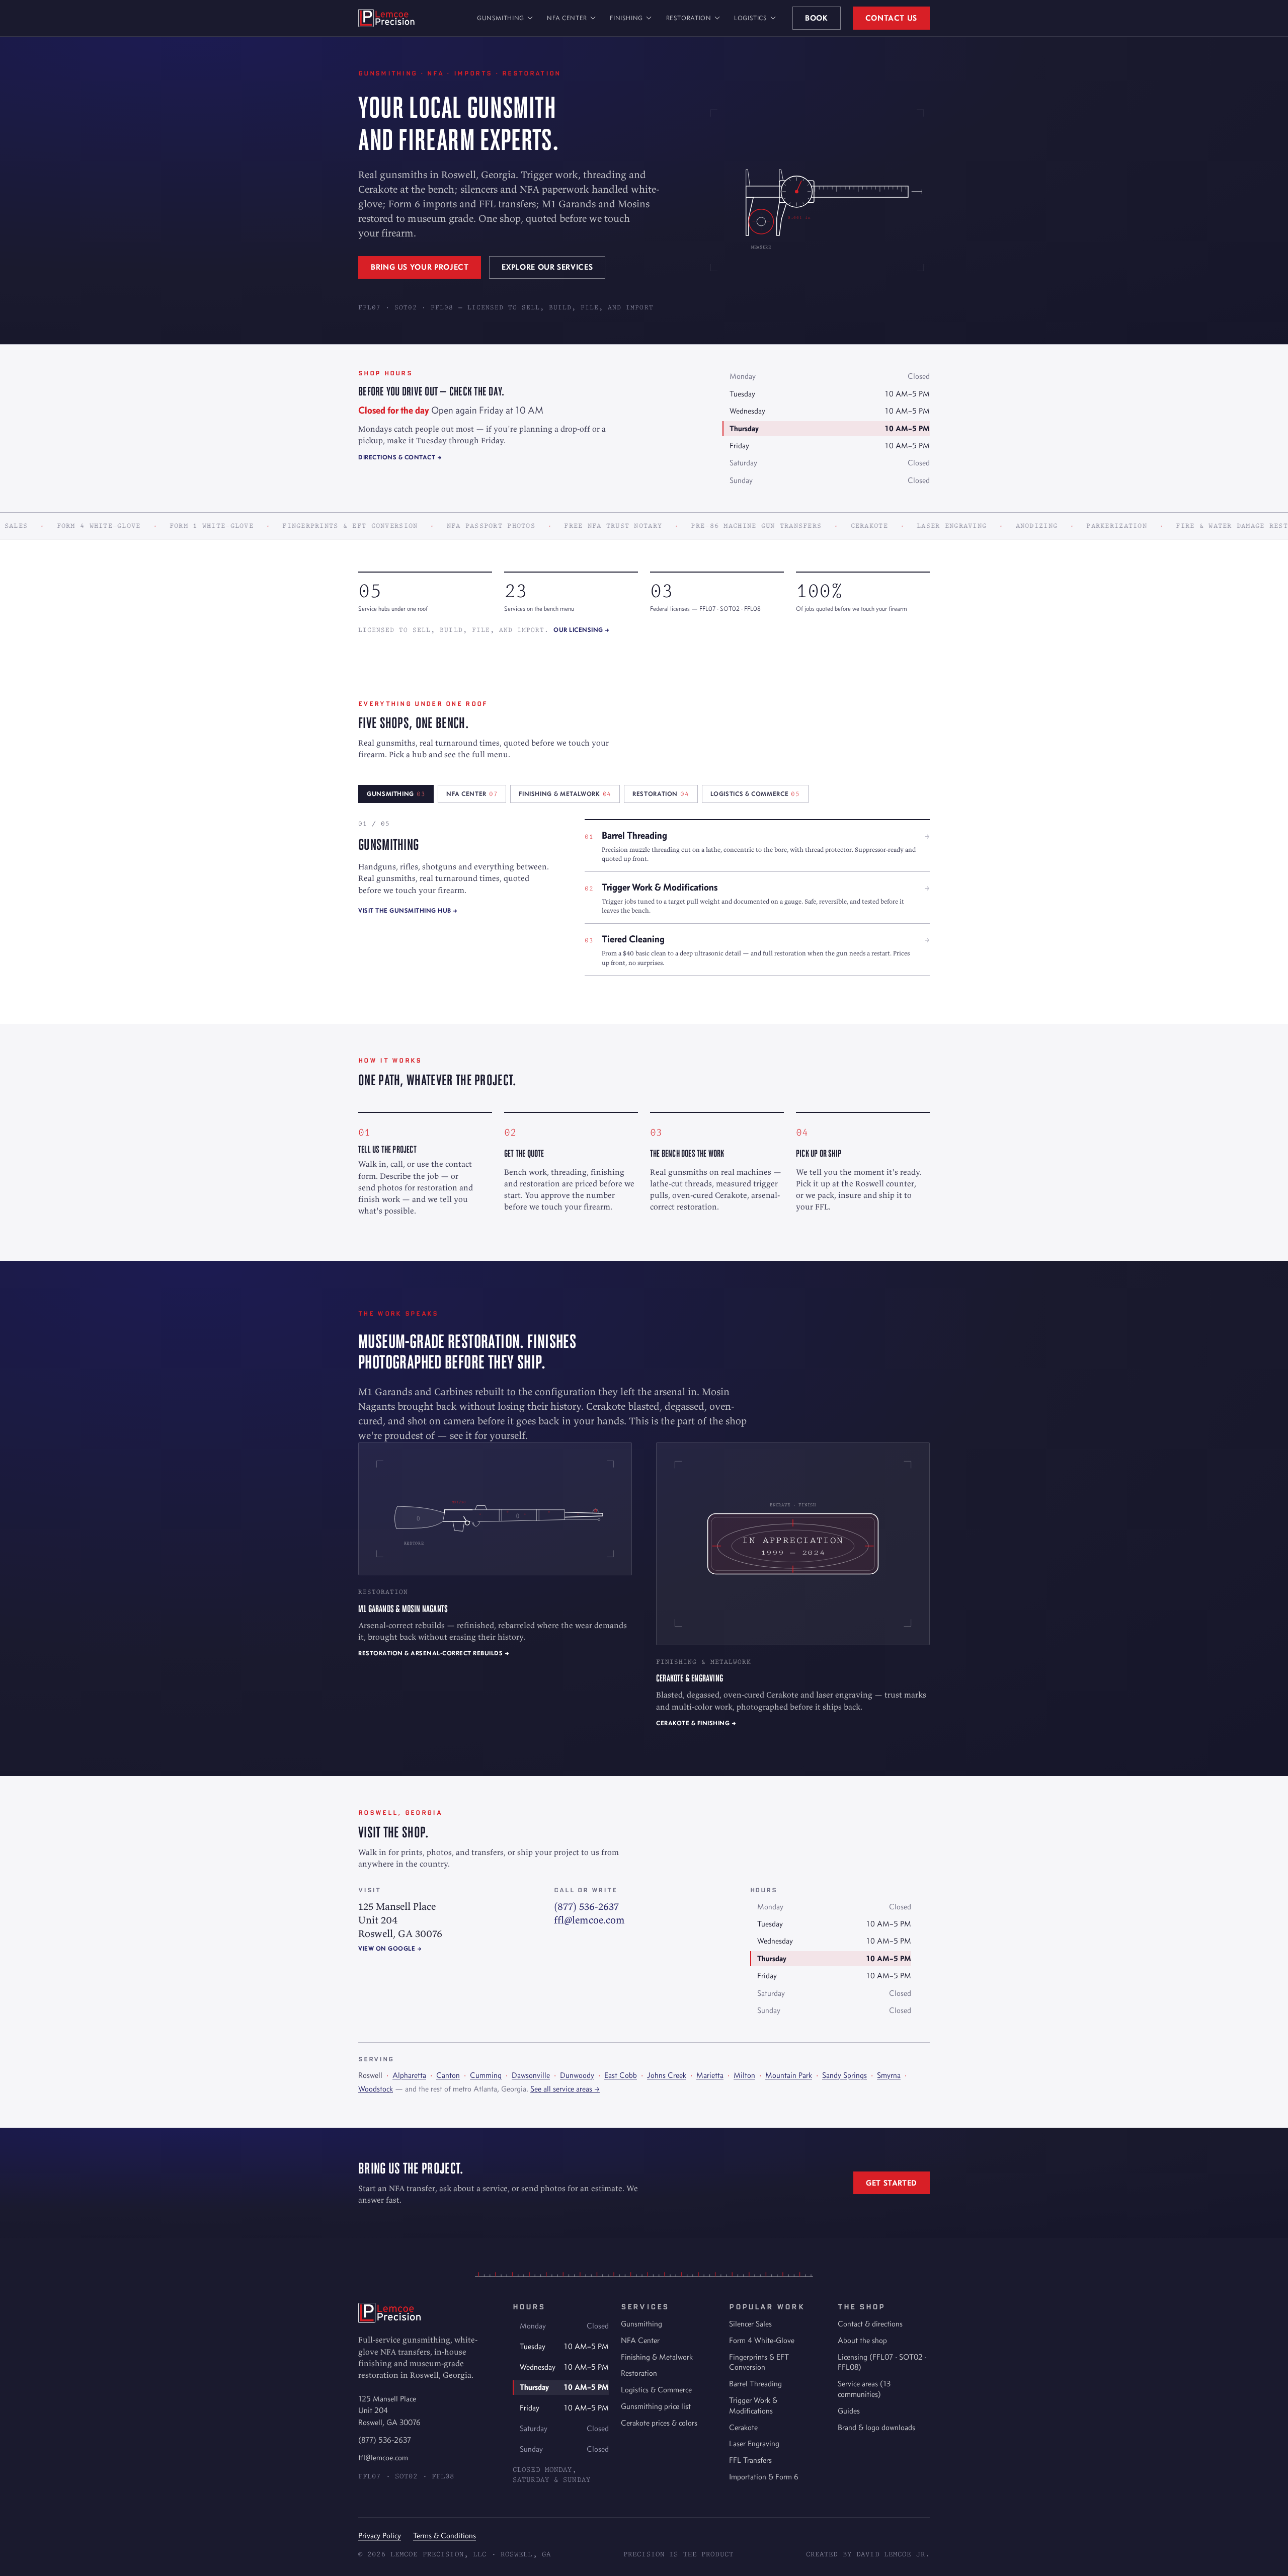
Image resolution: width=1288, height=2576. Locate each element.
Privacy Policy (380, 2535)
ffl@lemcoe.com (589, 1920)
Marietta (710, 2075)
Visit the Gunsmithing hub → (408, 910)
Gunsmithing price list (656, 2406)
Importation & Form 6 (764, 2477)
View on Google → (390, 1948)
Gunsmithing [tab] (396, 794)
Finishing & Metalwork (657, 2357)
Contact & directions (870, 2324)
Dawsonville (531, 2075)
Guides (849, 2411)
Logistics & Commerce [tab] (755, 794)
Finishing (626, 18)
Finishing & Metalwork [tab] (565, 794)
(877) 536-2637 (586, 1906)
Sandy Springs (844, 2075)
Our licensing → (582, 630)
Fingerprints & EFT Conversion (759, 2362)
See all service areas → (565, 2089)
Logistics (751, 18)
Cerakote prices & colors (659, 2423)
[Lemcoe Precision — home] (386, 18)
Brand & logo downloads (876, 2427)
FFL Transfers (750, 2460)
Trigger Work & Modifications (753, 2405)
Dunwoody (577, 2075)
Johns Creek (667, 2075)
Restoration (689, 18)
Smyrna (889, 2075)
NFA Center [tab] (472, 794)
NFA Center (567, 18)
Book (817, 18)
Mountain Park (789, 2075)
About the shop (862, 2340)
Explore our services (547, 267)
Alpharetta (409, 2075)
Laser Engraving (754, 2443)
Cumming (486, 2075)
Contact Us (891, 18)
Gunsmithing (501, 18)
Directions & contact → (400, 457)
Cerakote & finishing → (696, 1723)
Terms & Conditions (445, 2535)
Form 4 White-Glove (762, 2340)
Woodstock (376, 2089)
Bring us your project (420, 267)
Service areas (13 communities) (864, 2389)
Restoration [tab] (661, 794)
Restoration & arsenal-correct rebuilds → (434, 1653)
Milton (744, 2075)
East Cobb (621, 2075)
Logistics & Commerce (656, 2390)
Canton (448, 2075)
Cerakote (743, 2427)
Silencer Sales (750, 2324)
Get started (892, 2183)
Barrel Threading (755, 2384)
